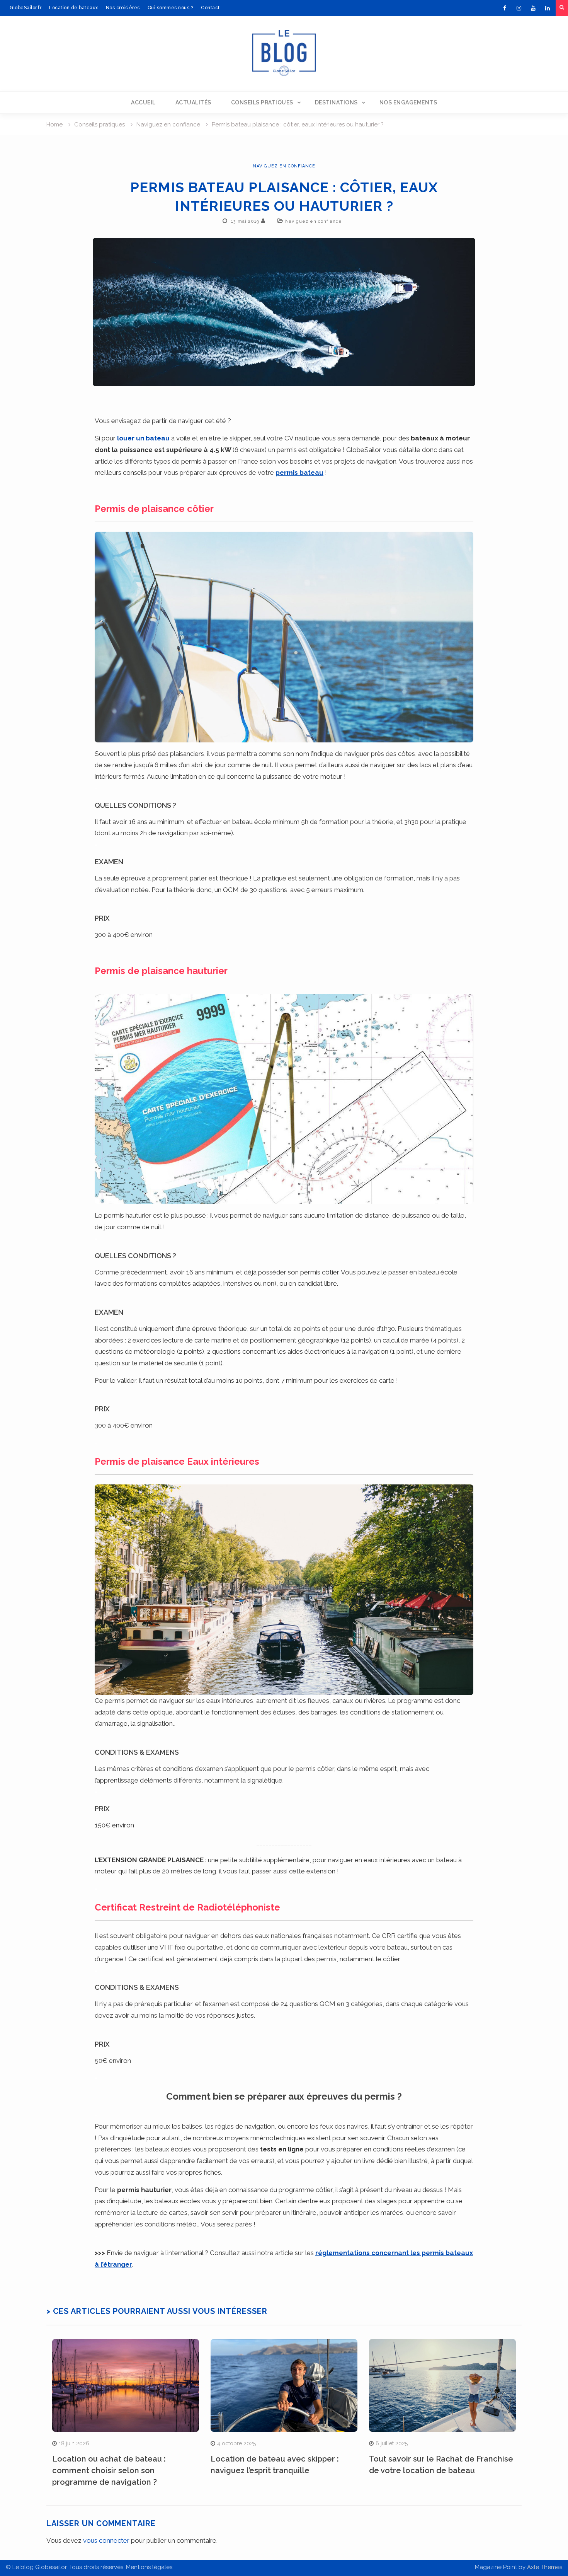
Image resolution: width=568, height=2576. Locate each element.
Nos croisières (123, 8)
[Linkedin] (548, 8)
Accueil (143, 102)
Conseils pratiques (262, 102)
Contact (210, 8)
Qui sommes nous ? (171, 8)
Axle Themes (545, 2567)
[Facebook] (505, 8)
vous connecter (106, 2540)
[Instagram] (519, 8)
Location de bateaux (74, 8)
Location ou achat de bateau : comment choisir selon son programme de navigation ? (109, 2470)
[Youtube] (533, 8)
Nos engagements (408, 102)
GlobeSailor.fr (26, 8)
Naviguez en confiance (284, 166)
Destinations (336, 102)
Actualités (193, 102)
